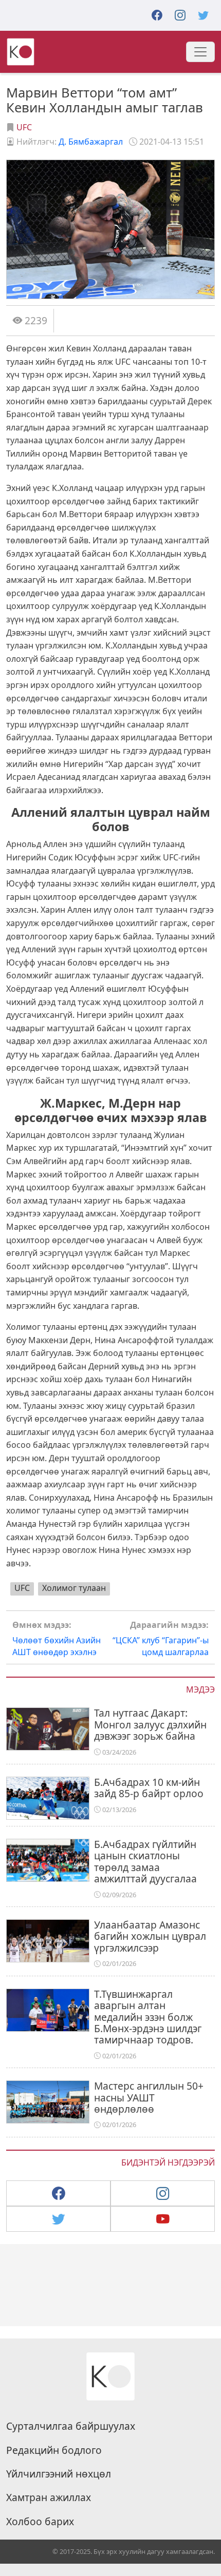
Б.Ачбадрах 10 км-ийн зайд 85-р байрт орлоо (149, 1788)
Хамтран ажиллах (49, 2498)
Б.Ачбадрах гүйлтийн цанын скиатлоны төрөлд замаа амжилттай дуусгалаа (145, 1861)
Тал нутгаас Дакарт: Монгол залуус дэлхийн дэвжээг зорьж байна (150, 1724)
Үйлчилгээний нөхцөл (59, 2474)
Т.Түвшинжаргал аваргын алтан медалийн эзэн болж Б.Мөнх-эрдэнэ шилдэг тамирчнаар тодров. (148, 2017)
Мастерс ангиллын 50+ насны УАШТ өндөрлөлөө (149, 2097)
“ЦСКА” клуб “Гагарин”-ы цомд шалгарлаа (161, 1638)
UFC (24, 127)
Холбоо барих (40, 2522)
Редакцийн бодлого (54, 2450)
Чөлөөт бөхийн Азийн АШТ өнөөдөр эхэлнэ (57, 1638)
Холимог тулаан (74, 1588)
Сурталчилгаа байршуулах (71, 2426)
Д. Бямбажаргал (91, 142)
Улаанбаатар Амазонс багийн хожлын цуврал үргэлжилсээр (150, 1936)
